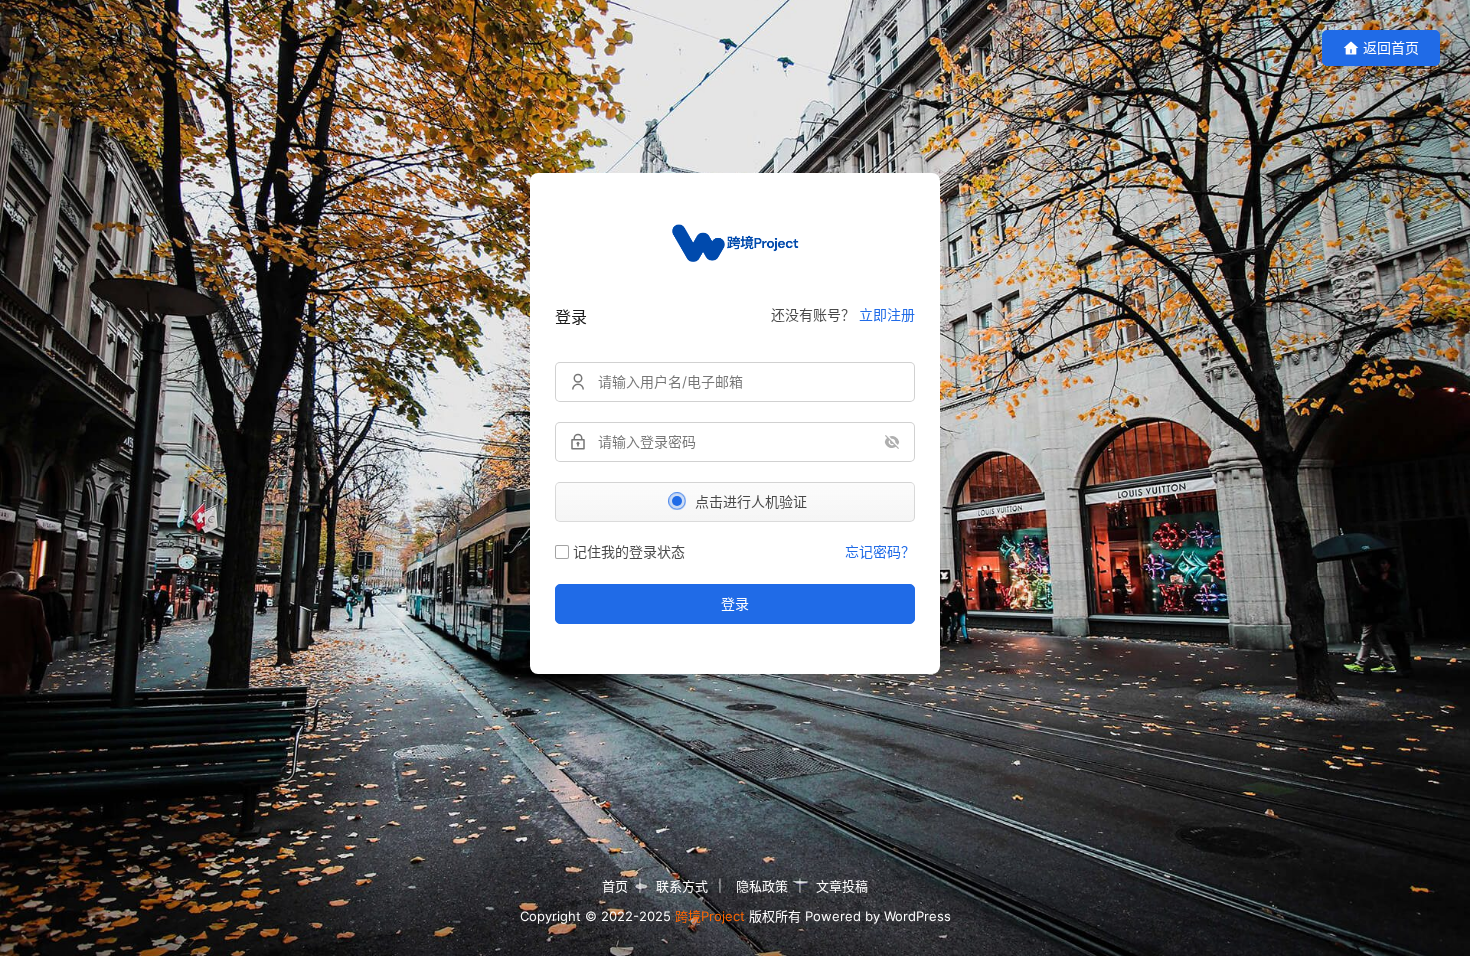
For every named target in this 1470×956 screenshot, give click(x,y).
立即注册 (887, 314)
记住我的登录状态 (629, 551)
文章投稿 (842, 886)
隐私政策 (762, 886)
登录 (735, 603)
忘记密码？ (880, 551)
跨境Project (710, 916)
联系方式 (682, 886)
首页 (615, 886)
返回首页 (1391, 47)
